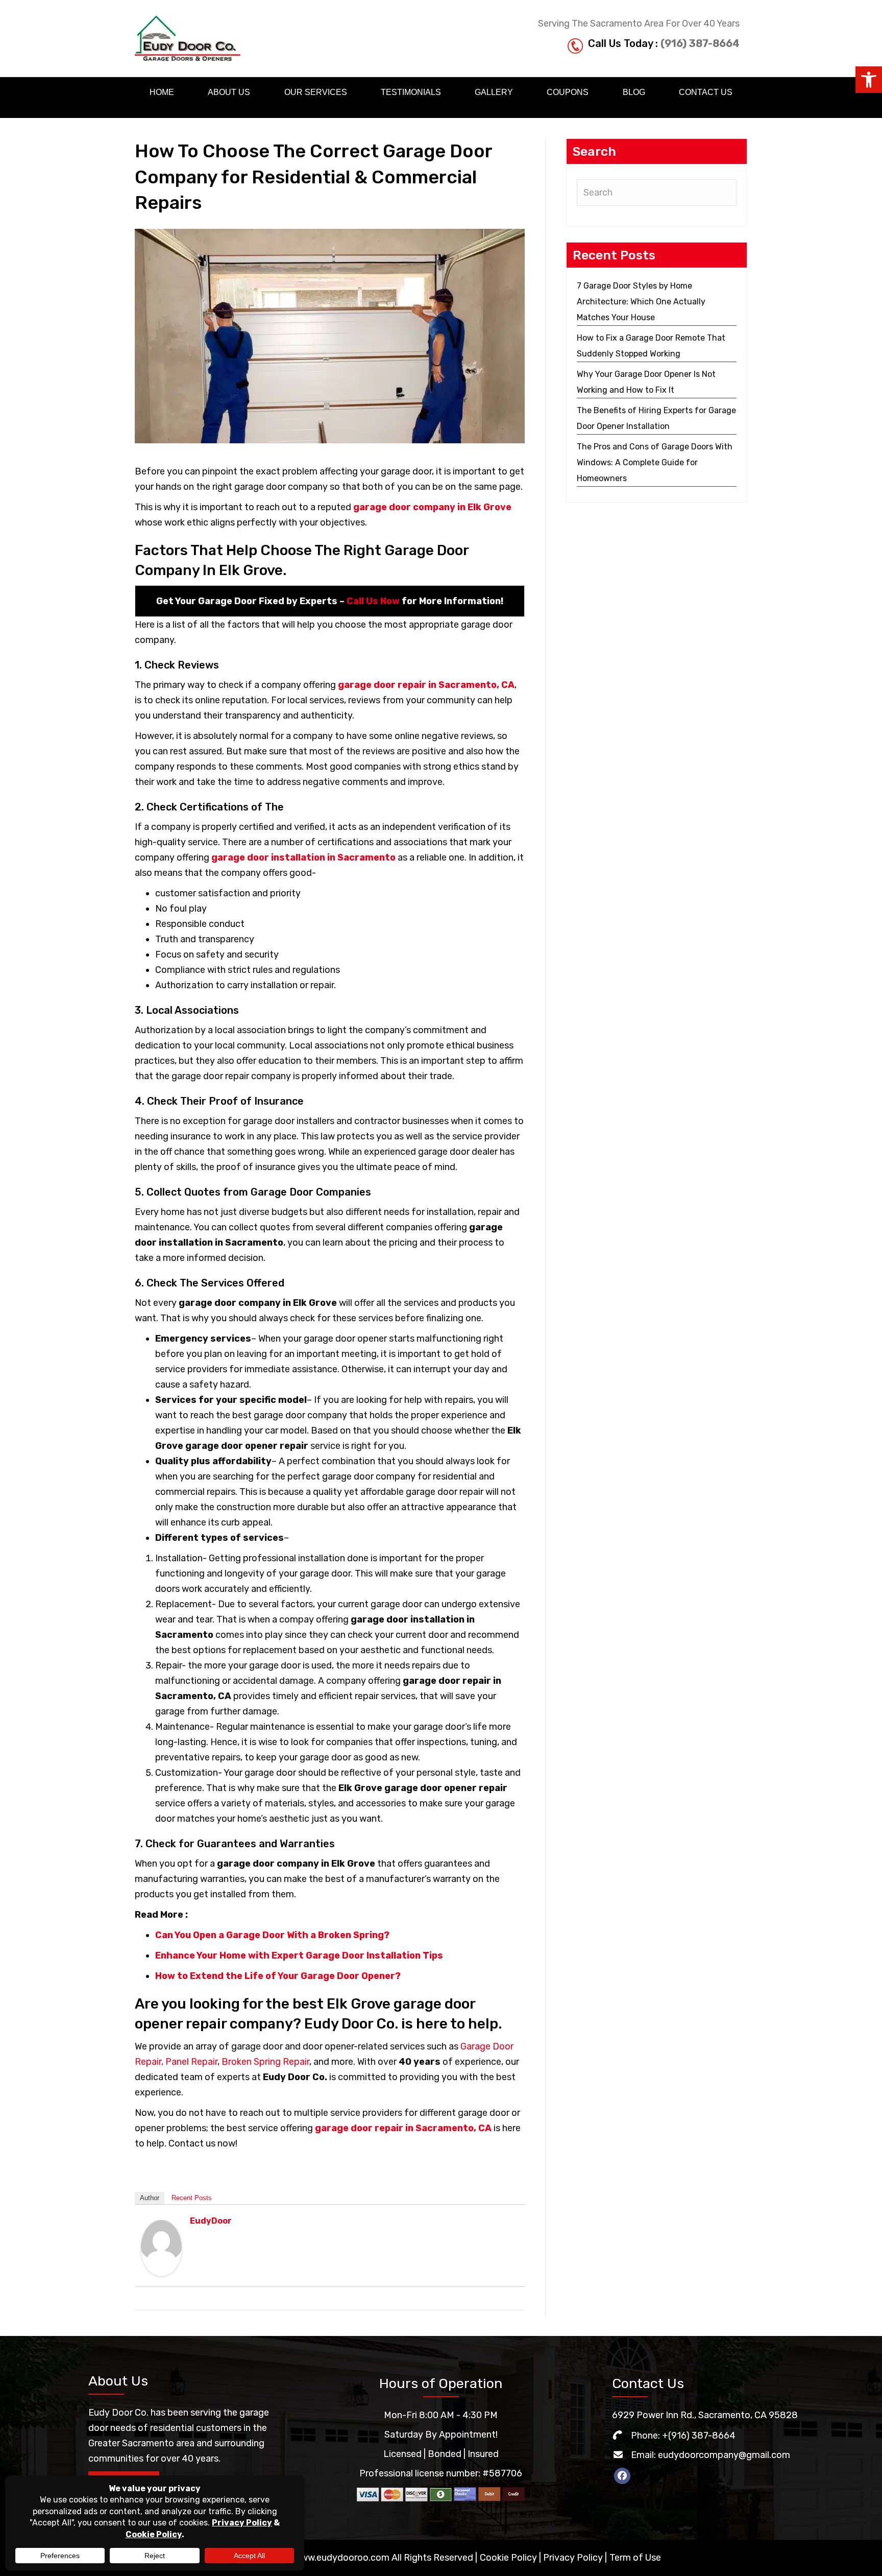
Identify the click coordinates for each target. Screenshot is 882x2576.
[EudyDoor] (161, 2248)
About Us (229, 92)
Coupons (568, 92)
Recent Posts (192, 2198)
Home (162, 92)
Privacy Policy (573, 2558)
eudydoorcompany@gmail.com (724, 2455)
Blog (634, 92)
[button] (869, 80)
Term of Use (635, 2558)
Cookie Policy (508, 2558)
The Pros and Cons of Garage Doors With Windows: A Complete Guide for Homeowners (655, 462)
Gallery (494, 92)
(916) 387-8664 (700, 43)
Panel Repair (191, 2062)
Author (150, 2198)
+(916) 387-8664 (699, 2436)
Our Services (316, 92)
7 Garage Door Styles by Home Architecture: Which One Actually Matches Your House (641, 302)
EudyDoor (211, 2221)
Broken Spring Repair (265, 2062)
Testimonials (411, 92)
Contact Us (706, 92)
